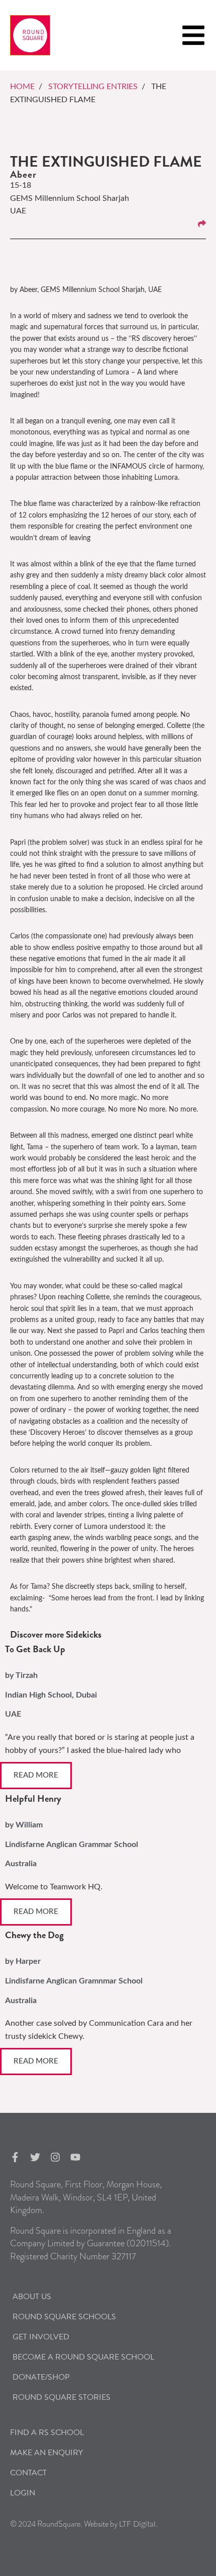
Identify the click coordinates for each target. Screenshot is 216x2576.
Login (23, 2493)
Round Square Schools (64, 2317)
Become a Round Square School (83, 2357)
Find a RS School (47, 2433)
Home (22, 87)
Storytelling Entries (93, 87)
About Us (32, 2297)
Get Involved (41, 2337)
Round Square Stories (62, 2397)
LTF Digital (137, 2524)
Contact (28, 2473)
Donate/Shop (41, 2377)
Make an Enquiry (46, 2453)
